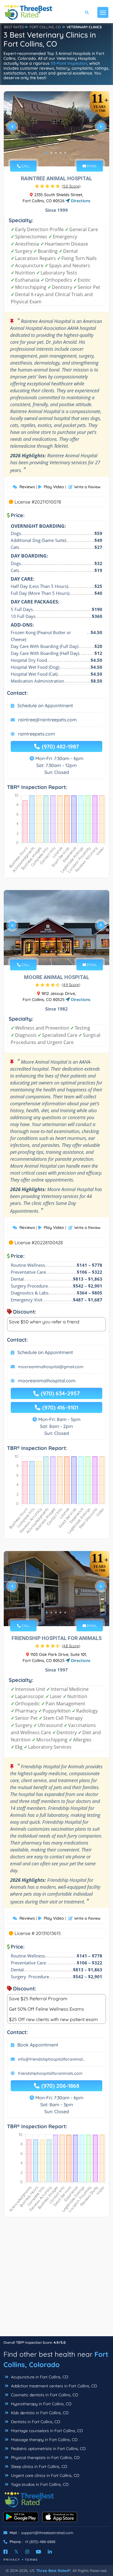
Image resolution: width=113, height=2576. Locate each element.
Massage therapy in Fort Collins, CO (44, 2440)
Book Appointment (38, 2045)
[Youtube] (39, 2552)
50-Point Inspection (69, 63)
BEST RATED (14, 27)
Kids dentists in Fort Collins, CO (39, 2413)
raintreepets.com (37, 734)
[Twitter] (16, 2552)
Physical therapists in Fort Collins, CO (45, 2458)
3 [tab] (56, 153)
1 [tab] (47, 153)
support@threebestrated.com (47, 2533)
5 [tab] (65, 153)
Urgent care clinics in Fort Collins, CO (45, 2475)
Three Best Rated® (53, 2571)
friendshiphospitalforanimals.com (50, 2073)
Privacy (12, 2560)
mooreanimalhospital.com (47, 1381)
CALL (25, 166)
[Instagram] (27, 2552)
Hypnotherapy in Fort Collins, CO (41, 2404)
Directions (80, 201)
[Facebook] (6, 2552)
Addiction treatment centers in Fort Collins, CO (53, 2386)
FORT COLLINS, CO (45, 27)
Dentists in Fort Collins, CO (35, 2422)
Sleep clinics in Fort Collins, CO (39, 2467)
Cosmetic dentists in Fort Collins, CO (44, 2395)
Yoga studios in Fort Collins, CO (39, 2484)
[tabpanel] (57, 129)
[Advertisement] (57, 2280)
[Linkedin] (50, 2552)
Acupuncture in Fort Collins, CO (39, 2377)
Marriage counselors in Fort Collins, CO (46, 2431)
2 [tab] (51, 153)
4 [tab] (61, 153)
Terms (31, 2560)
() (71, 186)
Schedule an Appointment (45, 705)
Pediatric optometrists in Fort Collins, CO (48, 2449)
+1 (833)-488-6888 (40, 2542)
